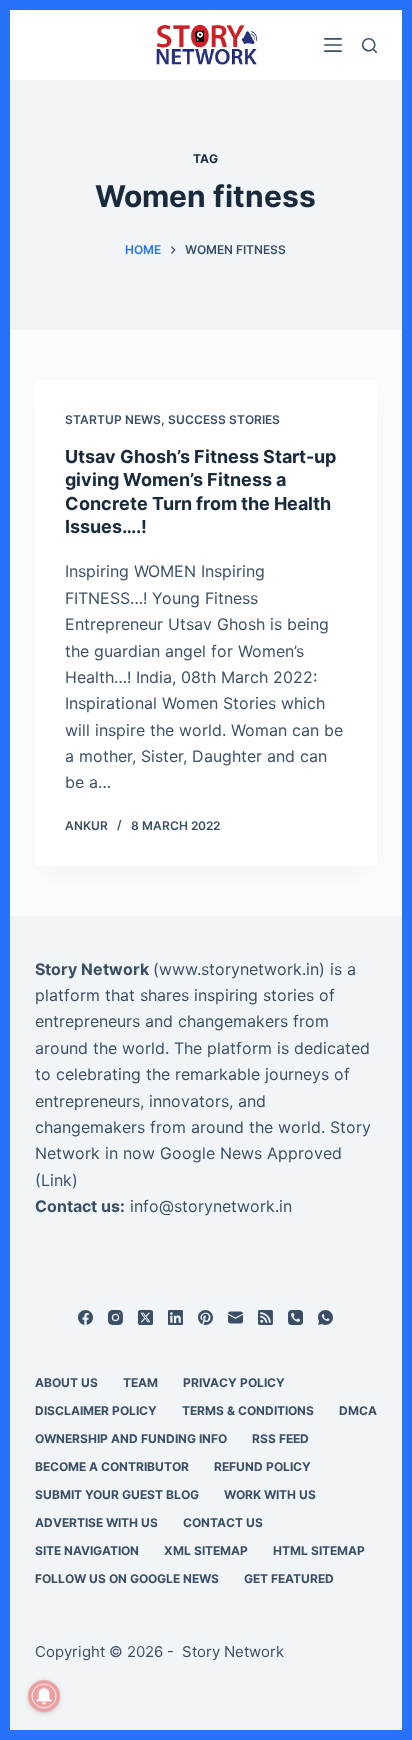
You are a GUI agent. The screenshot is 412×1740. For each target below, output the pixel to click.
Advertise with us (96, 1522)
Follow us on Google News (127, 1578)
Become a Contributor (112, 1466)
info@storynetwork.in (211, 1206)
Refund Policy (262, 1466)
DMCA (358, 1410)
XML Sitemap (206, 1550)
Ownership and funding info (131, 1438)
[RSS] (265, 1317)
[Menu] (333, 45)
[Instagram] (115, 1317)
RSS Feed (280, 1438)
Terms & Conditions (248, 1410)
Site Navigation (87, 1550)
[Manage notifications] (44, 1696)
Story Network (92, 969)
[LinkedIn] (175, 1317)
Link (56, 1180)
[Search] (369, 45)
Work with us (270, 1494)
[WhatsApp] (325, 1317)
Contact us (223, 1522)
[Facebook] (85, 1317)
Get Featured (289, 1578)
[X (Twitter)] (145, 1317)
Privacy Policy (234, 1382)
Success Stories (224, 419)
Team (140, 1382)
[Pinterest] (205, 1317)
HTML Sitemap (319, 1550)
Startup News (113, 419)
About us (66, 1382)
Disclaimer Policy (96, 1410)
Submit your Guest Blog (117, 1494)
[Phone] (295, 1317)
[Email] (235, 1317)
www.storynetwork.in (239, 969)
